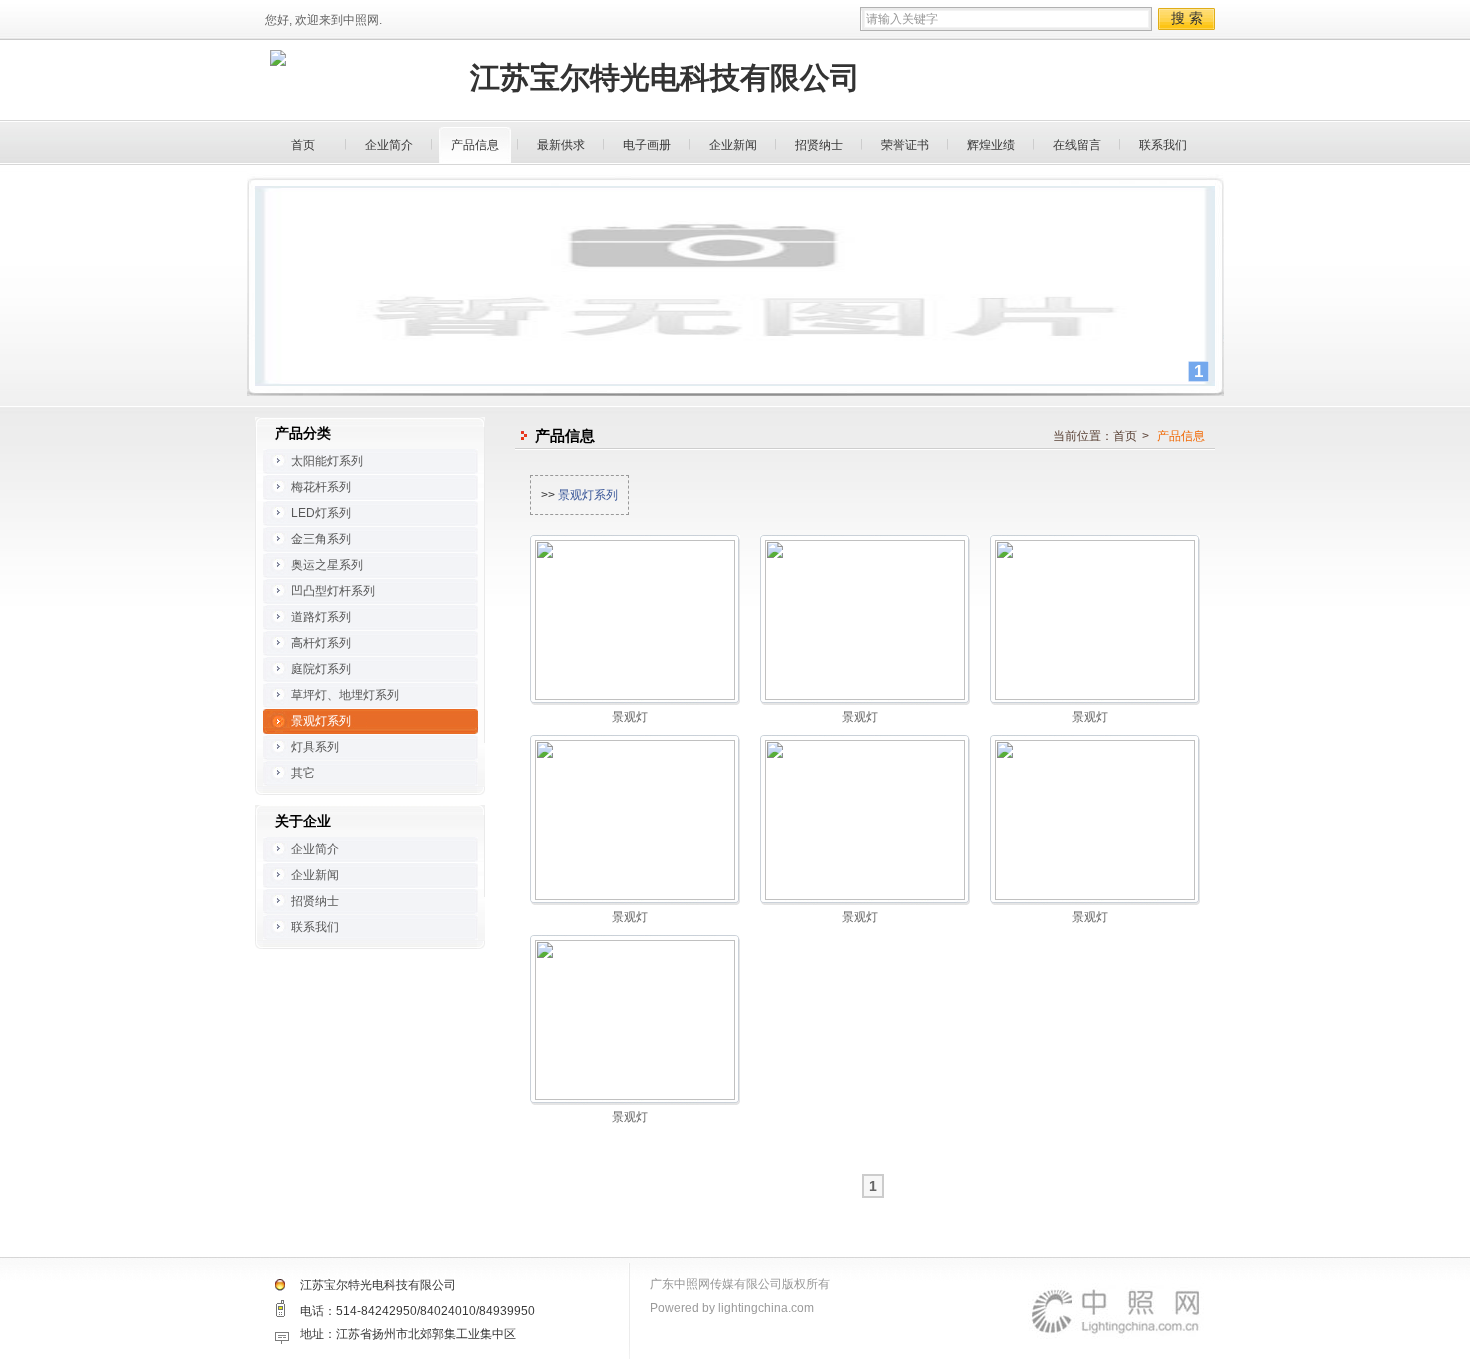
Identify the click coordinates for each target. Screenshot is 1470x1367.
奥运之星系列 (327, 565)
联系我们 (1163, 145)
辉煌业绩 (991, 145)
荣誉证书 (905, 145)
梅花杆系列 (321, 487)
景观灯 (630, 717)
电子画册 (647, 145)
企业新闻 (733, 145)
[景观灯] (635, 619)
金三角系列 (321, 539)
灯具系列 (315, 747)
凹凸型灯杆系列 (333, 591)
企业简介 (389, 145)
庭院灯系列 (321, 669)
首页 (303, 145)
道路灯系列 (321, 617)
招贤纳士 (819, 145)
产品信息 (475, 145)
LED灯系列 (321, 513)
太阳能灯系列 (327, 461)
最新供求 (561, 145)
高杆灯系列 (321, 643)
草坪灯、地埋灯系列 (345, 695)
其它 (303, 773)
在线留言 (1077, 145)
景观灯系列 (588, 495)
